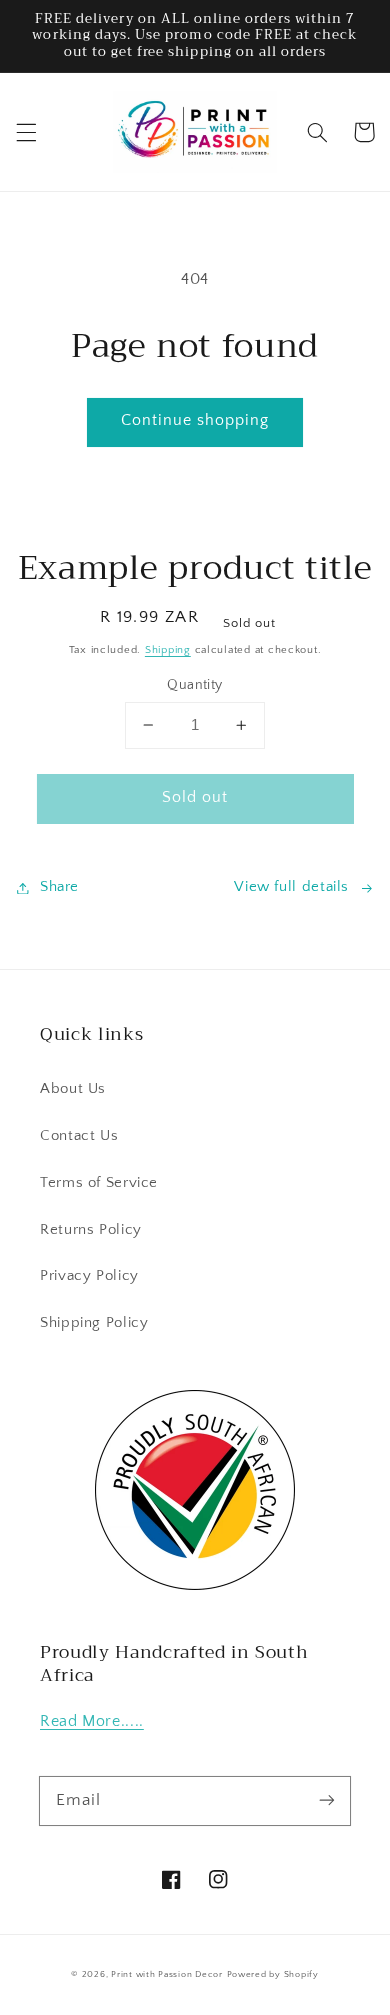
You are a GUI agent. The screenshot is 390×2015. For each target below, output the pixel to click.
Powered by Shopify (273, 1974)
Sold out (195, 797)
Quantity (194, 685)
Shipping (168, 650)
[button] (26, 132)
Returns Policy (91, 1230)
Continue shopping (195, 420)
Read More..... (92, 1721)
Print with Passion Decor (167, 1974)
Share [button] (59, 887)
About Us (73, 1089)
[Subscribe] (327, 1800)
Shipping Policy (94, 1323)
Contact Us (79, 1136)
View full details (291, 887)
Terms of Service (99, 1183)
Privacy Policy (89, 1276)
